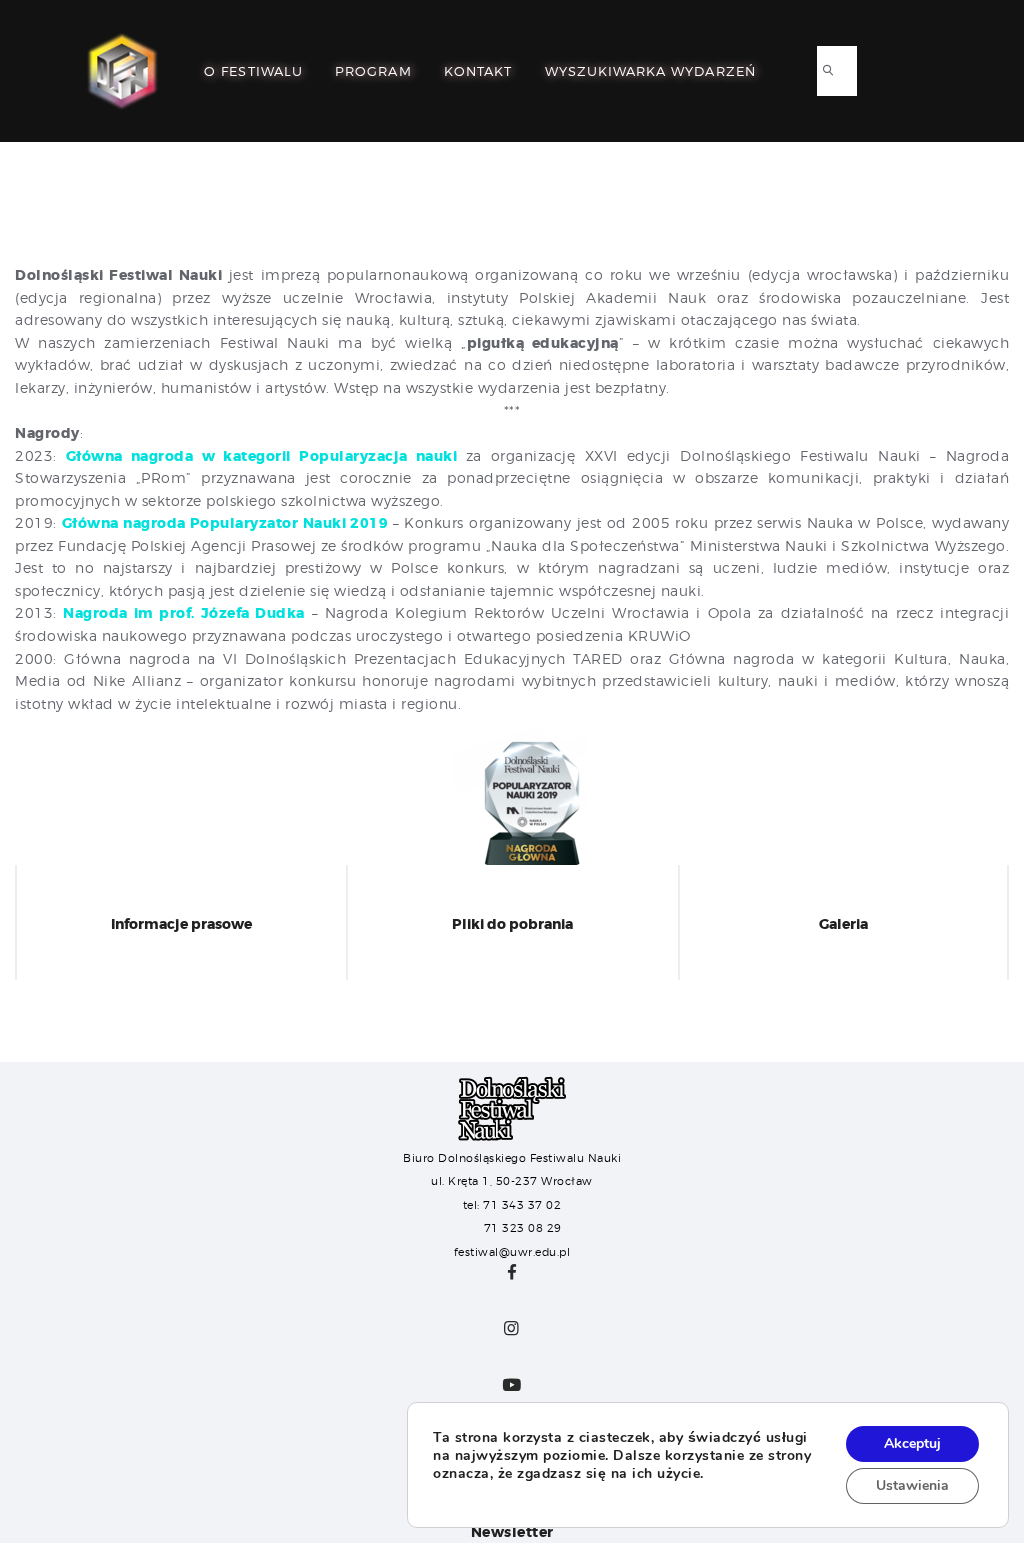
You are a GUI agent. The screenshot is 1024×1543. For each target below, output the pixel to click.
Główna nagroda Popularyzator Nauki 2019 (227, 523)
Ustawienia (912, 1485)
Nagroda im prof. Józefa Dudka (184, 613)
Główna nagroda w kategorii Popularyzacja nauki (266, 456)
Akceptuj (912, 1443)
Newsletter (512, 1532)
